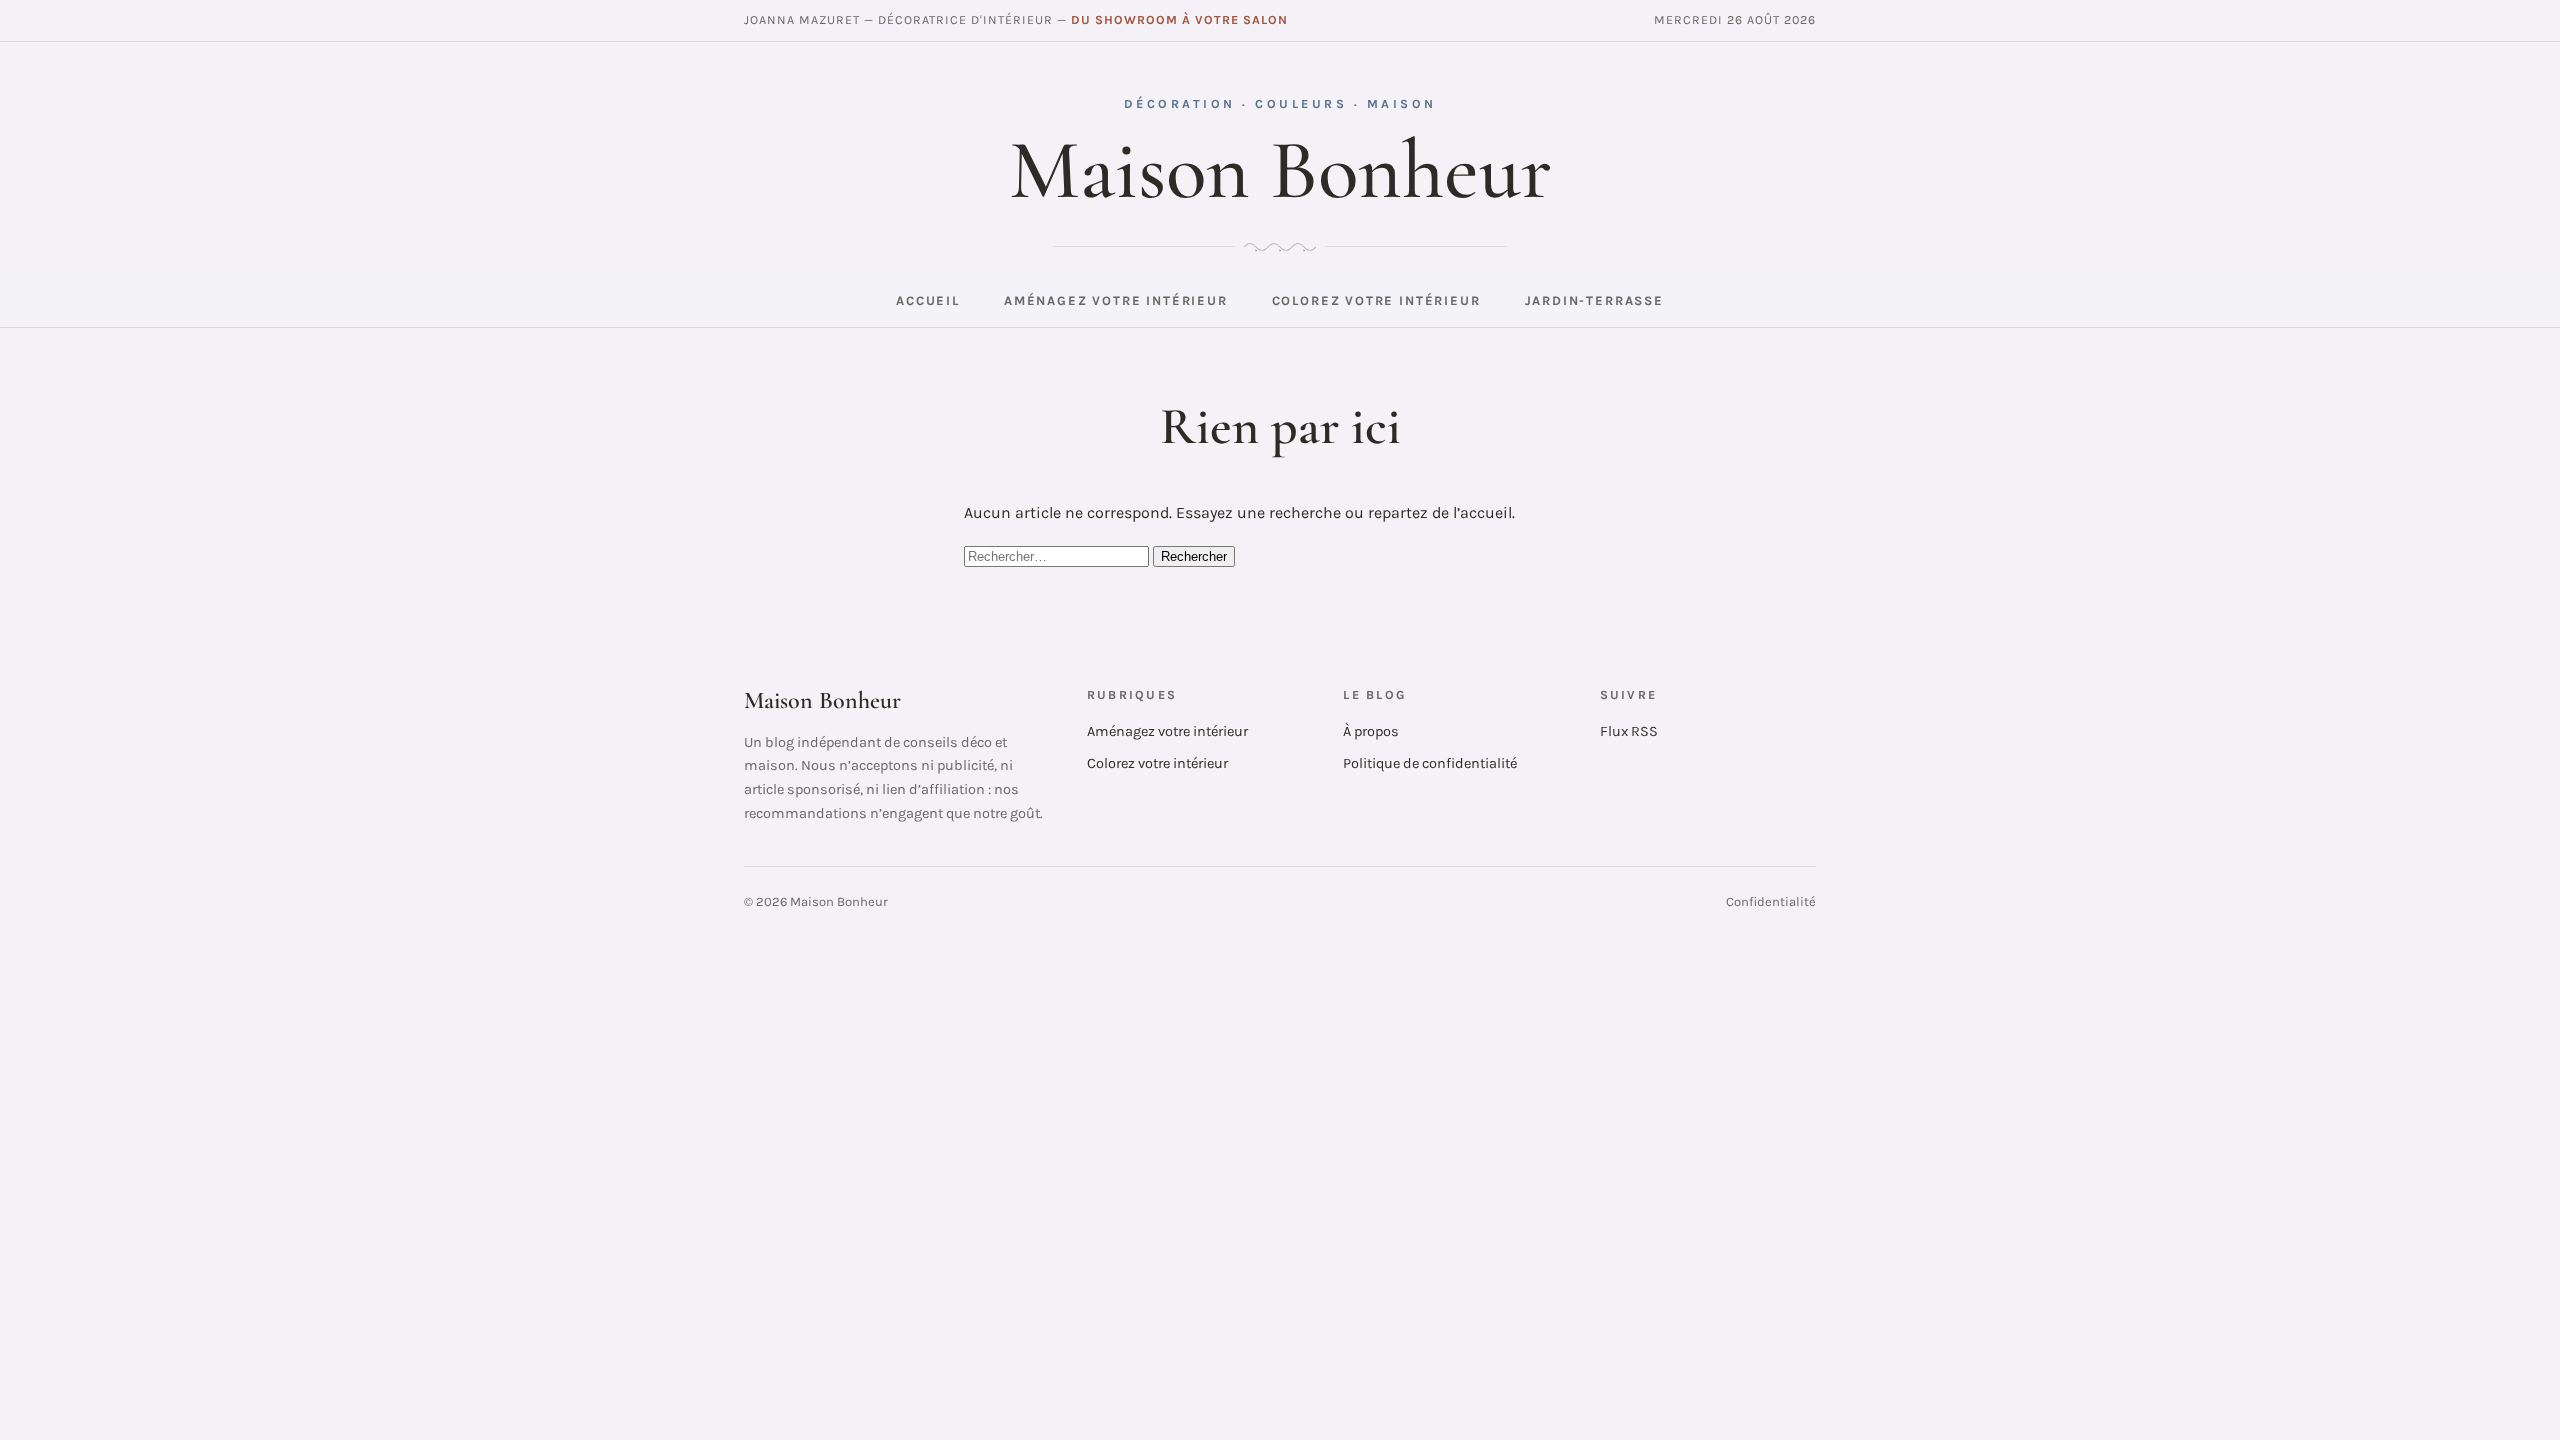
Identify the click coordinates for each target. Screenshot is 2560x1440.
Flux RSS (1629, 731)
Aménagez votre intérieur (1116, 300)
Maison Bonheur (1280, 170)
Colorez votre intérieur (1376, 300)
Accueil (928, 300)
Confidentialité (1771, 901)
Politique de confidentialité (1430, 763)
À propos (1371, 731)
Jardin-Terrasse (1594, 300)
